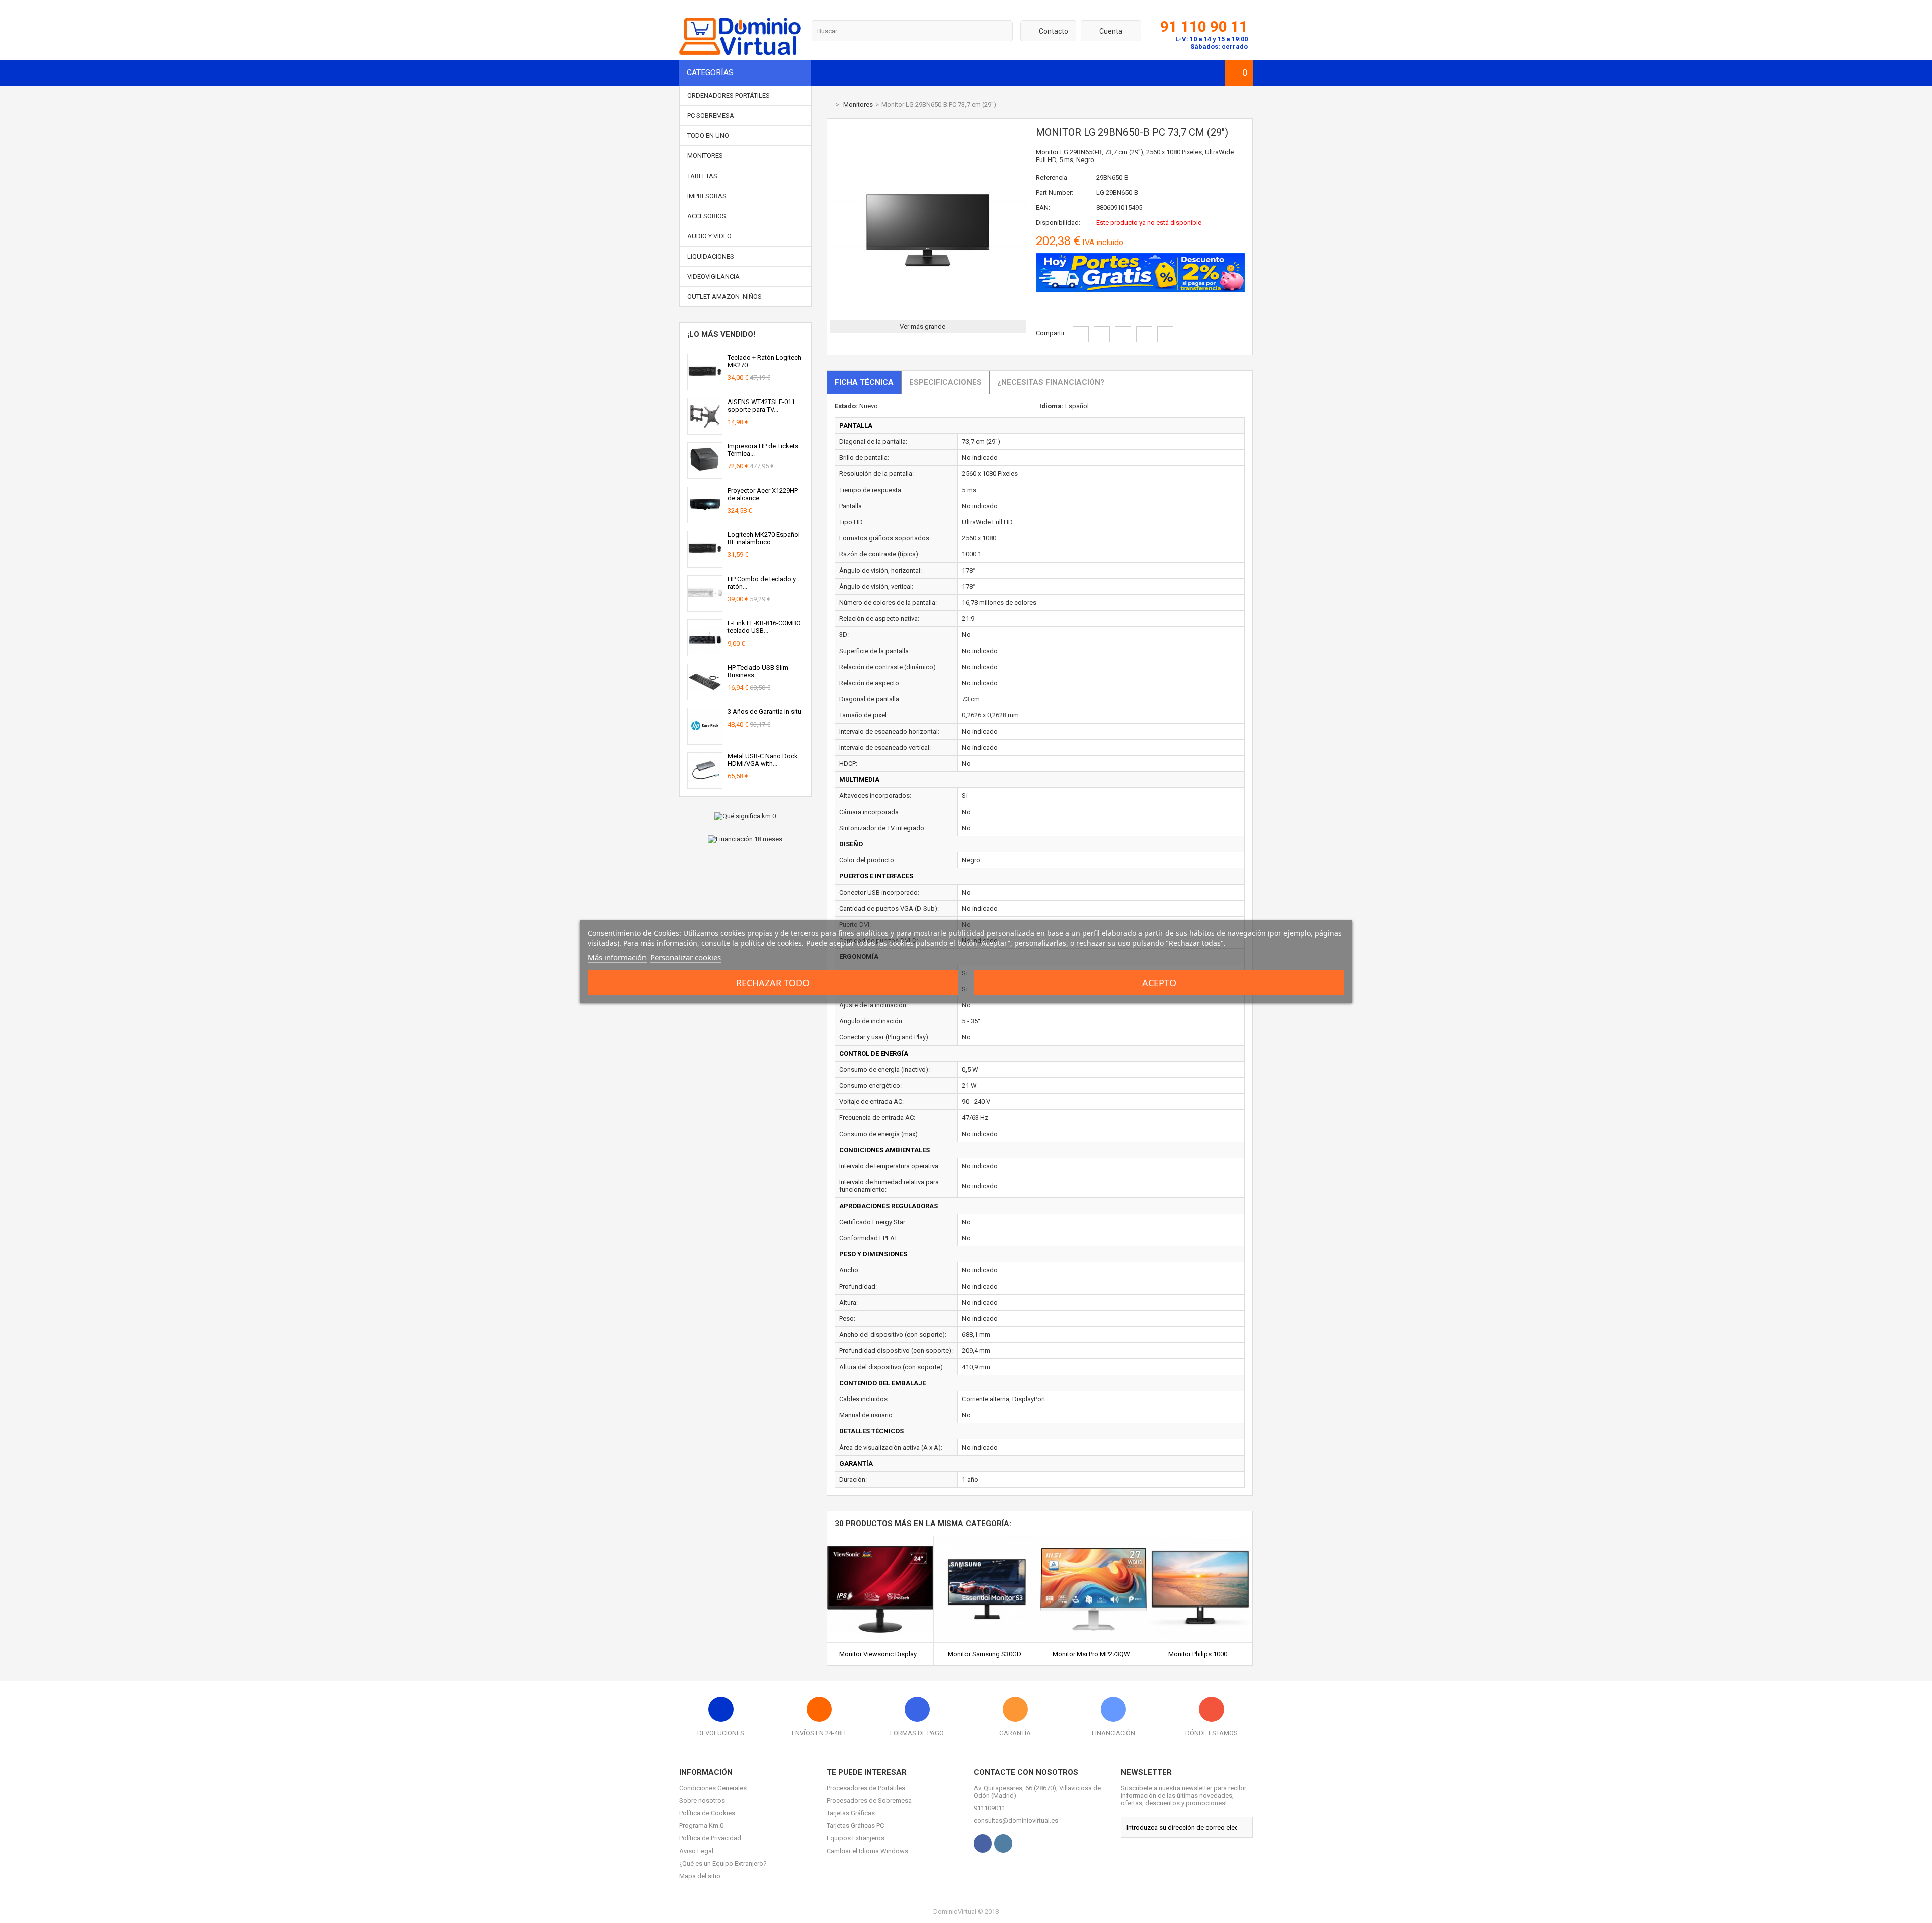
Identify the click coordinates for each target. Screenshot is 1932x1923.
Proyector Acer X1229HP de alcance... (763, 494)
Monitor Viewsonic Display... (880, 1654)
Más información (617, 957)
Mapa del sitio (700, 1876)
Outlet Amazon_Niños (725, 297)
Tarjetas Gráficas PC (855, 1826)
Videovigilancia (713, 276)
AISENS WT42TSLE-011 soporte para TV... (761, 406)
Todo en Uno (708, 136)
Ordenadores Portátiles (729, 95)
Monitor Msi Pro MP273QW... (1093, 1654)
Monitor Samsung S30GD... (987, 1654)
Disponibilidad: (1058, 223)
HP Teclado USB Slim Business (758, 671)
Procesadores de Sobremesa (869, 1800)
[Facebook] (983, 1844)
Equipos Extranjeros (856, 1838)
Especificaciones (945, 382)
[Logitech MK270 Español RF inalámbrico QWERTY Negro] (705, 563)
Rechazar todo (773, 983)
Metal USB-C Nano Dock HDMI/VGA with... (763, 760)
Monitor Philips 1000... (1200, 1654)
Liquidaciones (711, 256)
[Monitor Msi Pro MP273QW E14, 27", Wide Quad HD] (1094, 1540)
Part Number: (1055, 192)
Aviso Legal (696, 1851)
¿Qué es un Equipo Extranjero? (723, 1863)
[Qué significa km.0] (745, 816)
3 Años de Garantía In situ (764, 712)
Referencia (1052, 177)
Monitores (705, 156)
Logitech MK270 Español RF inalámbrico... (764, 538)
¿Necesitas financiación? (1051, 382)
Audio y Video (709, 236)
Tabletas (702, 176)
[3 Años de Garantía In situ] (705, 740)
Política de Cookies (707, 1813)
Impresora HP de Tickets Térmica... (763, 450)
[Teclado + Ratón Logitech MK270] (705, 386)
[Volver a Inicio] (829, 104)
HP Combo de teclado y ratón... (762, 583)
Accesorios (707, 216)
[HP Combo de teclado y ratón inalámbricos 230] (705, 608)
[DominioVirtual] (740, 53)
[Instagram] (1003, 1844)
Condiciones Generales (713, 1788)
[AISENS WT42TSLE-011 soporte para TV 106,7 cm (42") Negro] (705, 430)
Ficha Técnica (864, 382)
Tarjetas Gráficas (851, 1813)
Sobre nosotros (702, 1800)
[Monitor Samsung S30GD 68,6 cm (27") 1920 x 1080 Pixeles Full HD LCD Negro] (987, 1540)
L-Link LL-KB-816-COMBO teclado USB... (764, 627)
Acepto (1159, 983)
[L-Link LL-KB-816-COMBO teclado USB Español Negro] (705, 652)
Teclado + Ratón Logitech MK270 (764, 361)
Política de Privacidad (710, 1838)
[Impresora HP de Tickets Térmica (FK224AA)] (705, 475)
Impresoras (707, 196)
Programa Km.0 (701, 1826)
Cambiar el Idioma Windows (867, 1851)
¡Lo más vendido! (721, 334)
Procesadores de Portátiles (866, 1788)
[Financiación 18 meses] (745, 839)
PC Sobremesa (711, 115)
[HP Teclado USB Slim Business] (705, 696)
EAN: (1043, 208)
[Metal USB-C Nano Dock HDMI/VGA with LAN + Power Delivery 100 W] (705, 785)
